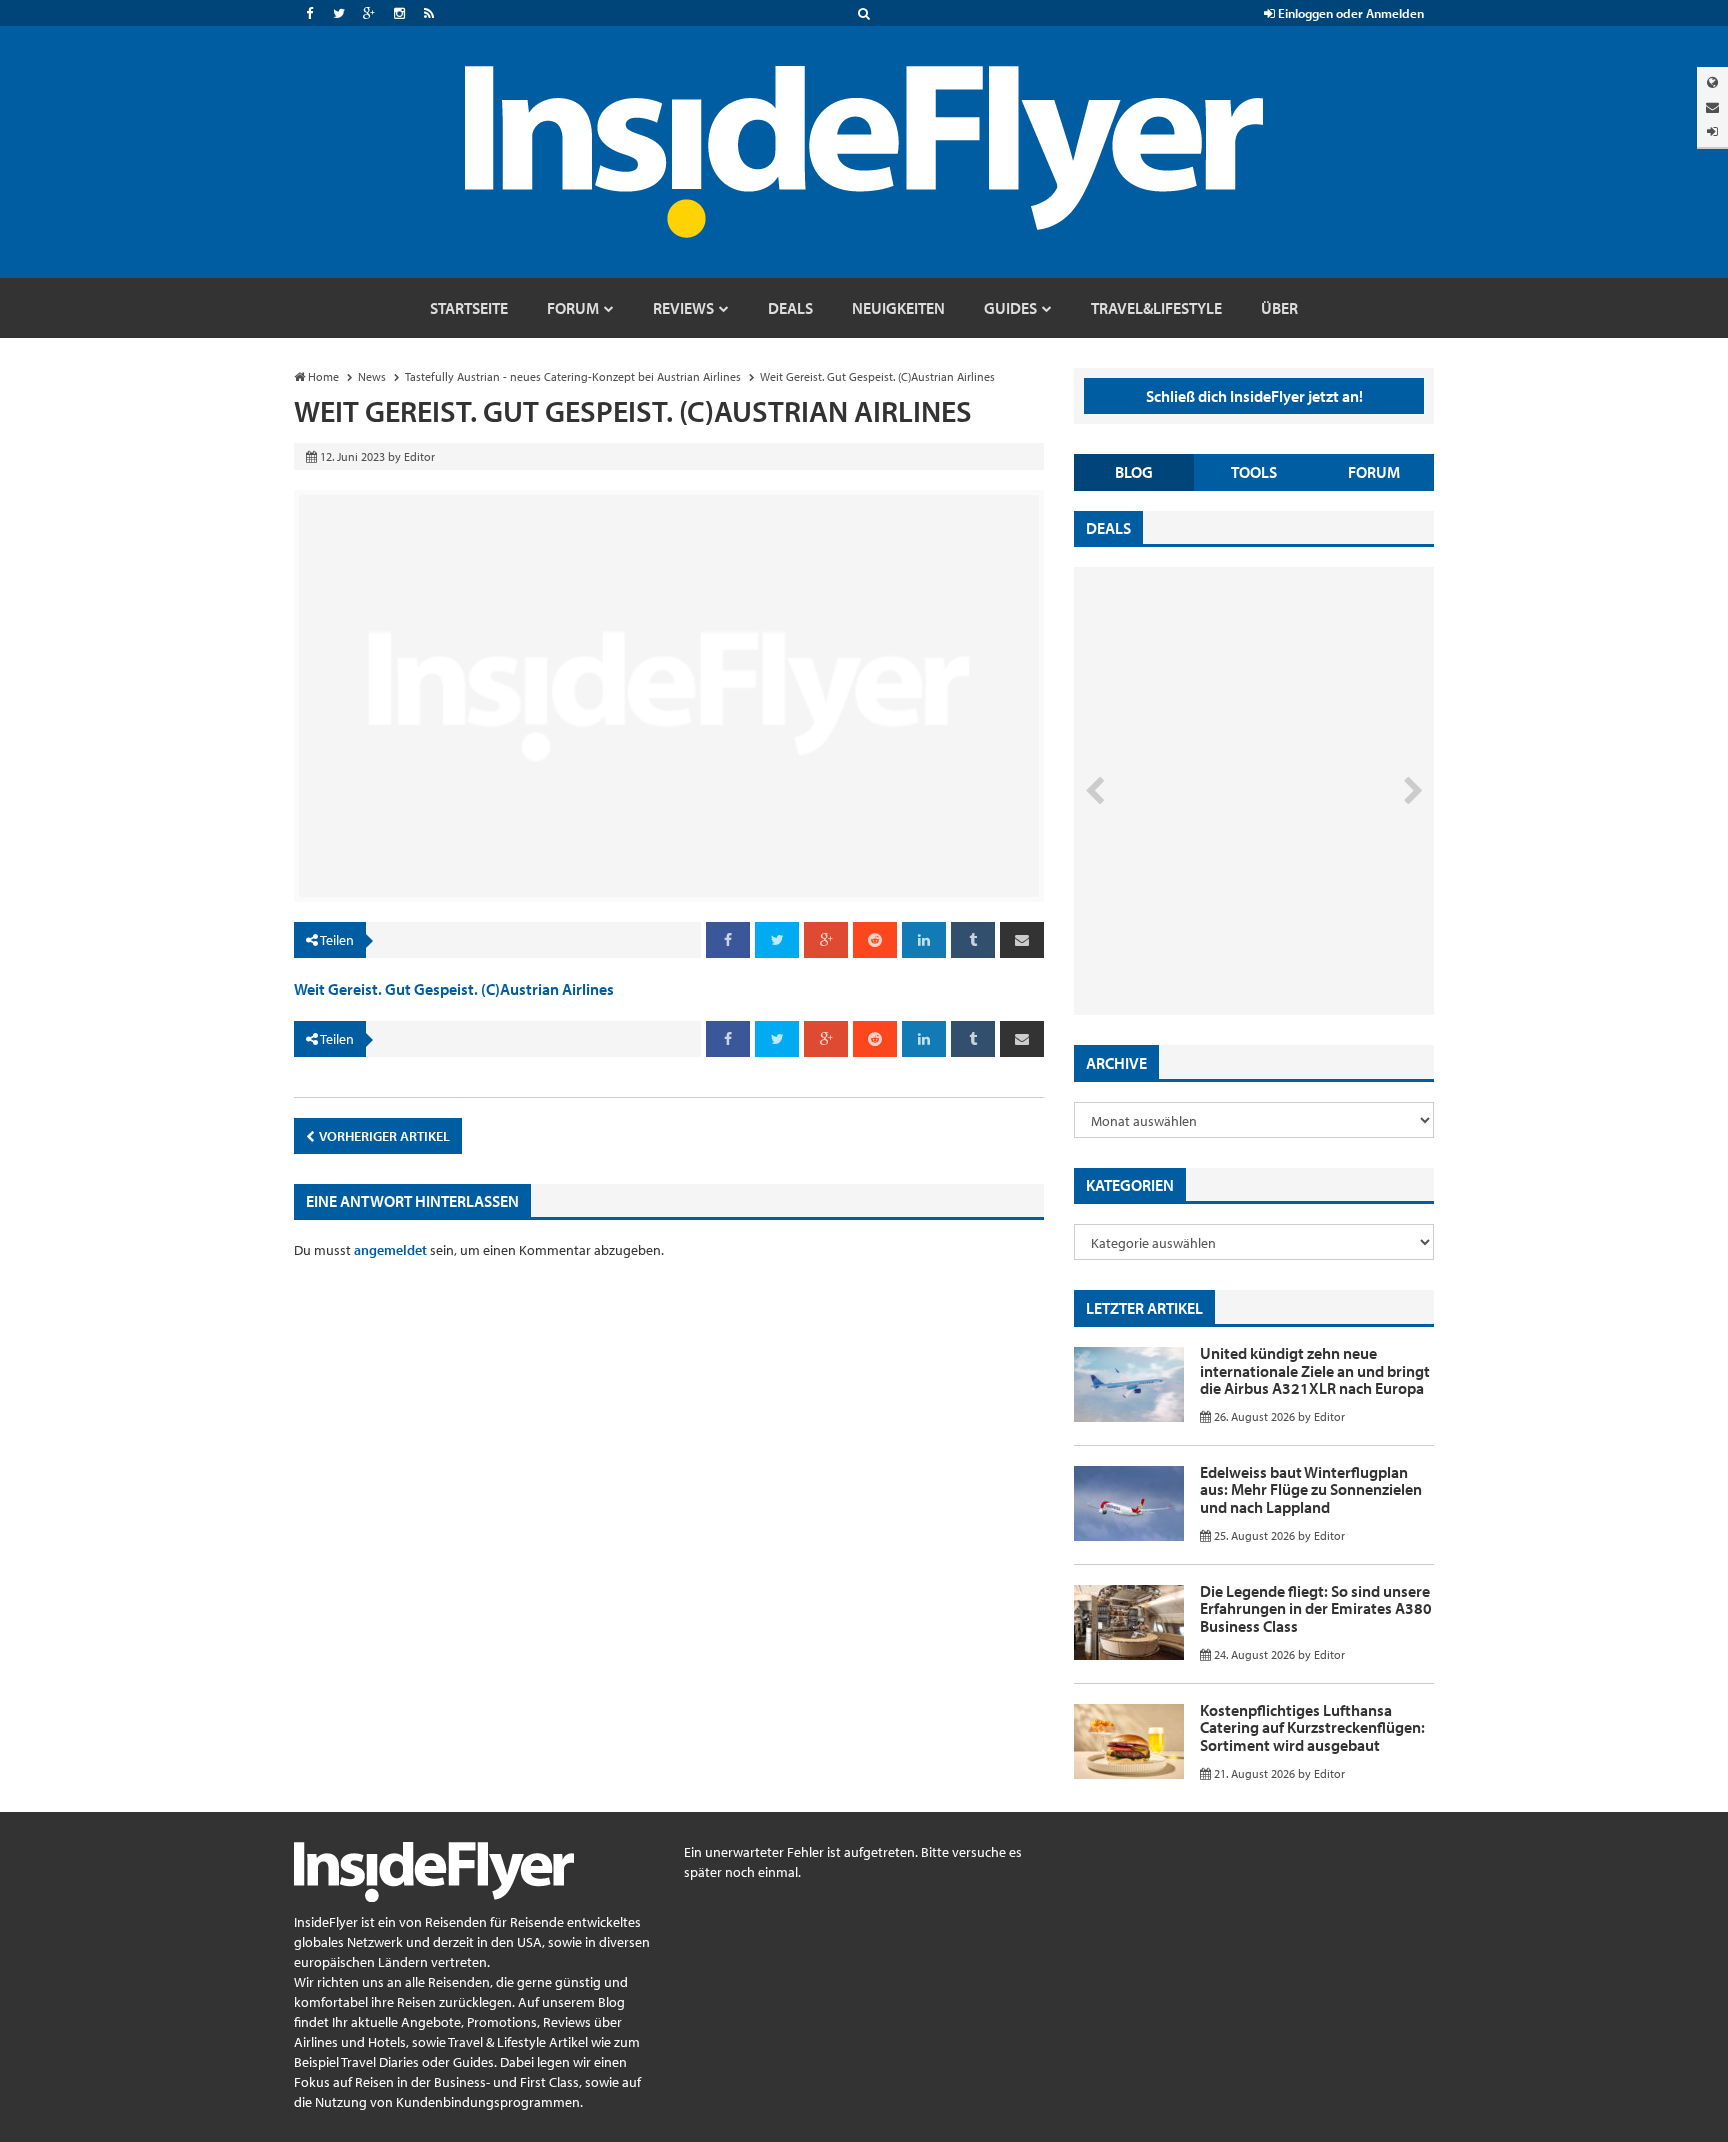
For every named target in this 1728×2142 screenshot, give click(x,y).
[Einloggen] (1712, 131)
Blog (1134, 472)
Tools (1254, 472)
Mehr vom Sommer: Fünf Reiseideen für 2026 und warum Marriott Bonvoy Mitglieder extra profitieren (1221, 930)
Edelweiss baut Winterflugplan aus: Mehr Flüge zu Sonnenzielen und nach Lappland (1311, 1489)
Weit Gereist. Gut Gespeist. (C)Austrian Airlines (454, 989)
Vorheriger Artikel (383, 1136)
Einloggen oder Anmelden (1349, 13)
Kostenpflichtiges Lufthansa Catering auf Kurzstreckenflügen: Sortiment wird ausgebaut (1312, 1727)
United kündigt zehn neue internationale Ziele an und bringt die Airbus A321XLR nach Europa (1315, 1370)
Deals (1108, 528)
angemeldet (390, 1250)
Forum (1374, 472)
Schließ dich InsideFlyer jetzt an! (1254, 396)
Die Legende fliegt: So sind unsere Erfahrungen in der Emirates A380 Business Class (1316, 1608)
